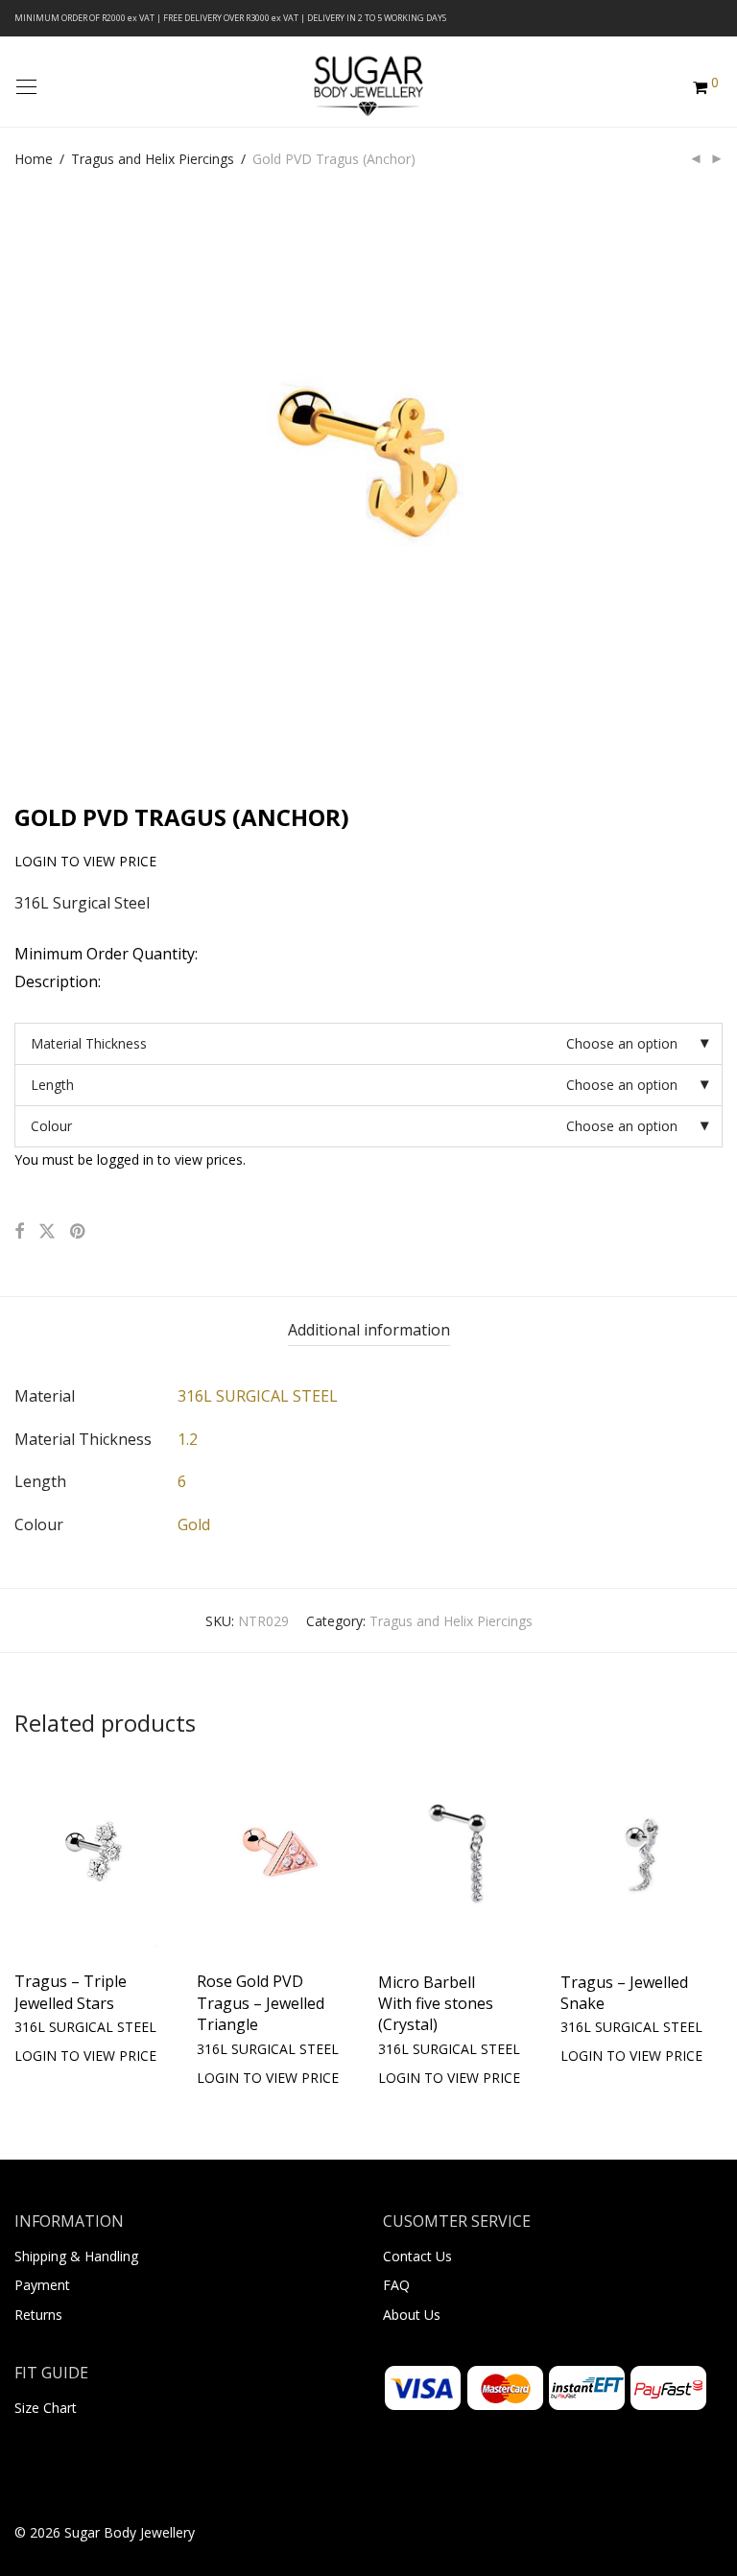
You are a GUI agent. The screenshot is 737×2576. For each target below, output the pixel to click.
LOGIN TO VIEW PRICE (76, 2027)
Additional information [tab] (369, 1330)
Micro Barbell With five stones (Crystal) (436, 2004)
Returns (38, 2315)
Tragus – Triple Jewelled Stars (71, 1992)
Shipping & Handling (76, 2256)
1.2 (188, 1439)
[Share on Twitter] (47, 1231)
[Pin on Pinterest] (79, 1231)
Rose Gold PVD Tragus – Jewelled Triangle (261, 2003)
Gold (194, 1524)
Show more (50, 2055)
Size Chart (46, 2408)
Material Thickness (89, 1043)
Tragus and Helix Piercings (153, 159)
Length (52, 1085)
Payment (42, 2285)
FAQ (396, 2285)
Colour (51, 1126)
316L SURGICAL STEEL (258, 1396)
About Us (412, 2315)
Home (34, 159)
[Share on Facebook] (19, 1231)
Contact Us (417, 2256)
